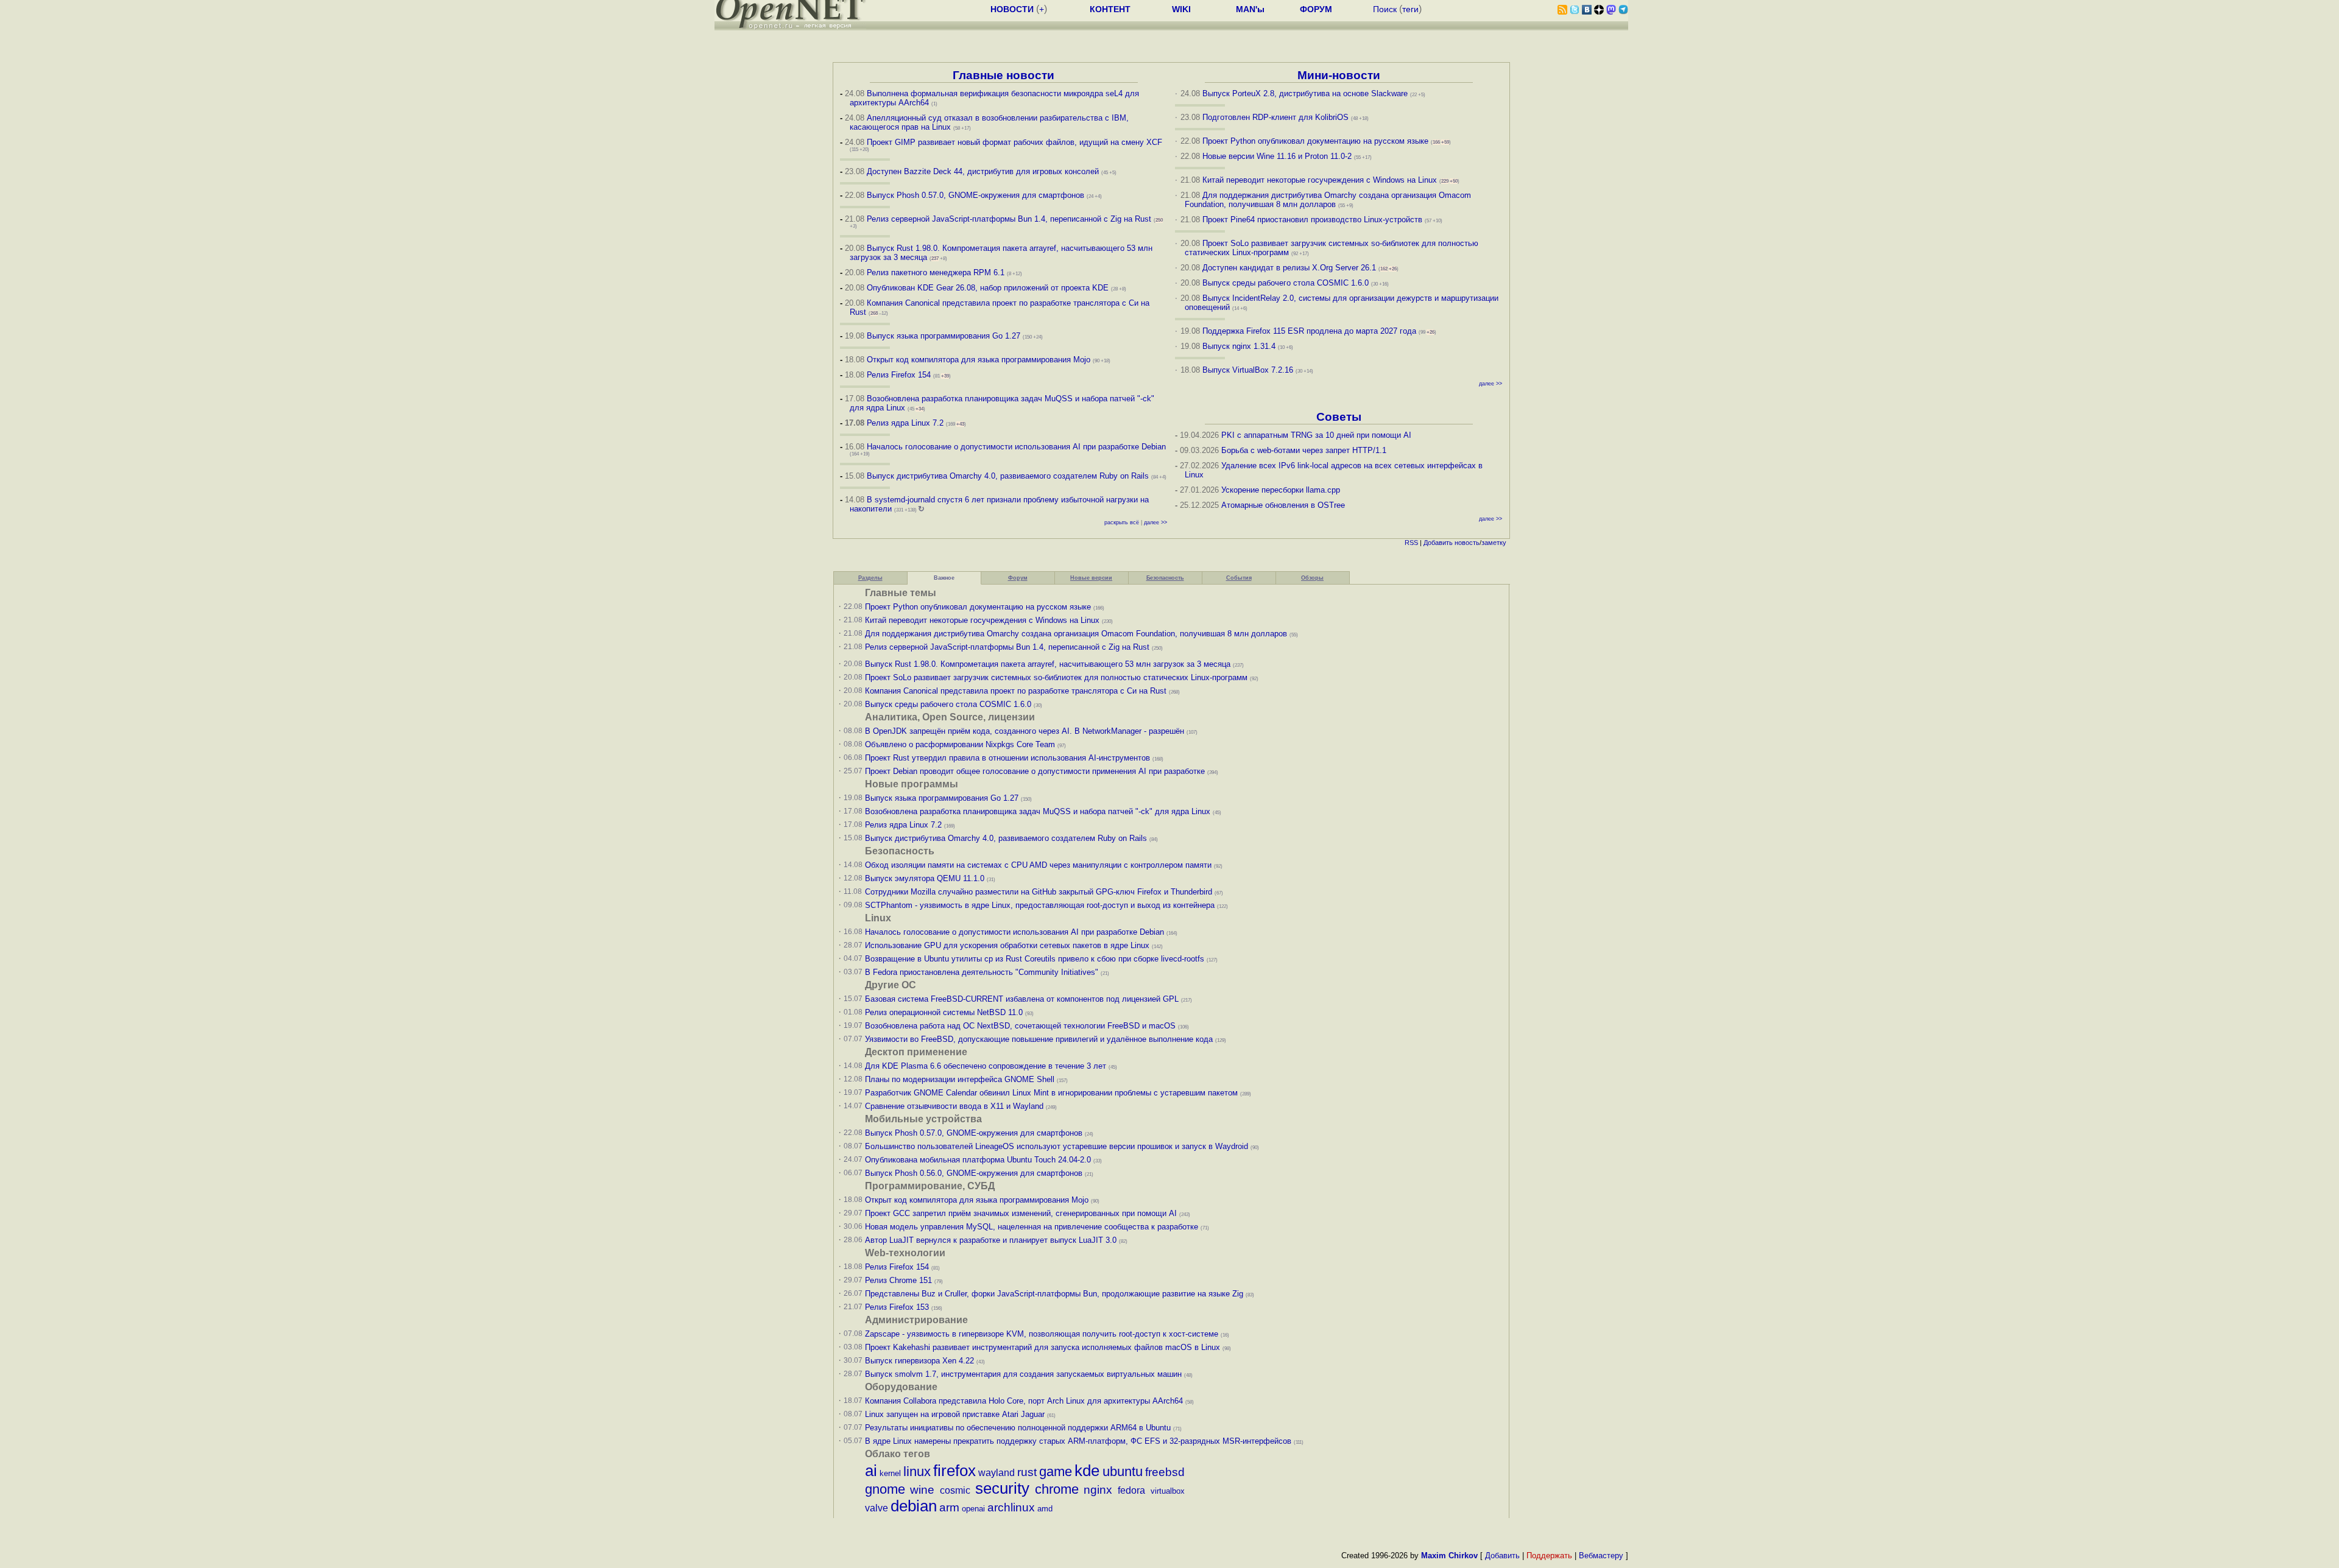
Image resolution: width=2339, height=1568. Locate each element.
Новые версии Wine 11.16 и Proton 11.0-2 (1277, 156)
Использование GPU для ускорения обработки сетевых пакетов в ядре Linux (1007, 945)
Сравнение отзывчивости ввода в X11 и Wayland (954, 1106)
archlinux (1011, 1507)
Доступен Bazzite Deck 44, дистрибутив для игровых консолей (983, 171)
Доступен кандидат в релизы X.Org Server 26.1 (1289, 268)
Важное (944, 578)
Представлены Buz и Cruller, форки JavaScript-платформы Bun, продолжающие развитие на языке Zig (1054, 1294)
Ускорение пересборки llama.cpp (1281, 490)
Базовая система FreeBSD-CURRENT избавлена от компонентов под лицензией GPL (1022, 999)
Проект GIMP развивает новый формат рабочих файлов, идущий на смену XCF (1014, 142)
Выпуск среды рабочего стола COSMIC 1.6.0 (1287, 283)
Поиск (1385, 9)
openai (973, 1509)
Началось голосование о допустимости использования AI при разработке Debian (1016, 447)
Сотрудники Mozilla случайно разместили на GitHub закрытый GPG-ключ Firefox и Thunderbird (1039, 892)
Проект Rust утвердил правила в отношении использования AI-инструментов (1007, 758)
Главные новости (1004, 75)
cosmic (955, 1490)
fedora (1131, 1490)
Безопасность (1165, 578)
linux (917, 1471)
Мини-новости (1339, 75)
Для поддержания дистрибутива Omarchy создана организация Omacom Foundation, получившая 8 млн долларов (1328, 200)
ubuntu (1123, 1471)
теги (1410, 9)
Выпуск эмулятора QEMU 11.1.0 (925, 878)
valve (877, 1508)
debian (914, 1506)
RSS (1411, 543)
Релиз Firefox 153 (897, 1307)
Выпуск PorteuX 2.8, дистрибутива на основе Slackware (1306, 93)
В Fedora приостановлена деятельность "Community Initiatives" (982, 972)
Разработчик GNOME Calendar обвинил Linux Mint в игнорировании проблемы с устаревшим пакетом (1051, 1093)
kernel (890, 1473)
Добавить (1438, 543)
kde (1087, 1471)
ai (871, 1471)
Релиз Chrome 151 (898, 1280)
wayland (997, 1473)
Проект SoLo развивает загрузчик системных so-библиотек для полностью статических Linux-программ (1056, 677)
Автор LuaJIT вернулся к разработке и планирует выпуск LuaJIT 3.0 (991, 1240)
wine (922, 1490)
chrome (1057, 1489)
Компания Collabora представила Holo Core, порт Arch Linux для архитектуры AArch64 (1024, 1401)
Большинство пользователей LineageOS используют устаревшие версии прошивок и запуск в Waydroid (1057, 1146)
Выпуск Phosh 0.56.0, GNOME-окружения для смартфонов (975, 1173)
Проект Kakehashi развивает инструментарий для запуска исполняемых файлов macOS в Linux (1042, 1347)
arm (949, 1507)
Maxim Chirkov (1449, 1556)
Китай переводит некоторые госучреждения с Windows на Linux (1320, 180)
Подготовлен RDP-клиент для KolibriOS (1275, 117)
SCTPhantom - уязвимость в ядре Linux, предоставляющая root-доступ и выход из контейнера (1040, 905)
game (1056, 1471)
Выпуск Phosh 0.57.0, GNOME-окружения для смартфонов (977, 195)
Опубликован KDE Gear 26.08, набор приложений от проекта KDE (989, 288)
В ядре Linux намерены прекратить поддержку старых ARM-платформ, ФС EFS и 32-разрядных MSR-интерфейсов (1079, 1441)
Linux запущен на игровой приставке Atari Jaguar (955, 1414)
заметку (1494, 543)
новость (1467, 543)
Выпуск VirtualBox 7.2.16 (1248, 370)
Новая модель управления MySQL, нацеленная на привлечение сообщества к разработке (1032, 1227)
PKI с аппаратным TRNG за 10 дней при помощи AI (1316, 435)
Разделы (870, 578)
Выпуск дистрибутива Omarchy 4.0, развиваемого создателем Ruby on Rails (1009, 476)
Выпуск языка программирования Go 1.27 (944, 336)
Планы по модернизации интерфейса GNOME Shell (960, 1079)
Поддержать (1549, 1556)
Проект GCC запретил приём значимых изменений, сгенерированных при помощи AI (1021, 1213)
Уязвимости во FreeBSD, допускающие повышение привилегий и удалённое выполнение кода (1039, 1039)
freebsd (1165, 1472)
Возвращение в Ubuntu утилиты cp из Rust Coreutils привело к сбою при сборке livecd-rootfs (1035, 959)
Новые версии (1091, 578)
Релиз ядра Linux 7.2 (905, 423)
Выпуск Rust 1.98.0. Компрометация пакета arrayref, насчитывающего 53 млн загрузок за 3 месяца (1048, 664)
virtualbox (1168, 1491)
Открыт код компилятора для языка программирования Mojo (979, 360)
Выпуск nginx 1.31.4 (1239, 346)
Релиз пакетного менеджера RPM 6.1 (936, 272)
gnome (885, 1489)
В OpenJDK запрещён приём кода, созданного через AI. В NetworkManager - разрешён (1025, 731)
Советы (1339, 417)
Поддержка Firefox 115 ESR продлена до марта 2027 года (1311, 331)
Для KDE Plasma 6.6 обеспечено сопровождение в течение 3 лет (986, 1066)
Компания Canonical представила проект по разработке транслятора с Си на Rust (1016, 691)
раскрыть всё (1122, 522)
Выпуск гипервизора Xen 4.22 (919, 1361)
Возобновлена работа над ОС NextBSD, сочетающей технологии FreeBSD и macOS (1020, 1026)
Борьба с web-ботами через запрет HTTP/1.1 (1304, 450)
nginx (1098, 1490)
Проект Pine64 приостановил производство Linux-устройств (1312, 220)
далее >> (1155, 522)
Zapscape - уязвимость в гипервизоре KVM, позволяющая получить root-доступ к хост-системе (1042, 1334)
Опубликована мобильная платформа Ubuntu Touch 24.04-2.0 (978, 1160)
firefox (954, 1471)
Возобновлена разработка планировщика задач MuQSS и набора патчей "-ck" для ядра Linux (1038, 811)
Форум (1018, 578)
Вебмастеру (1601, 1556)
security (1002, 1488)
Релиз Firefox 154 (899, 375)
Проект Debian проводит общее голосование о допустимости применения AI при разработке (1035, 771)
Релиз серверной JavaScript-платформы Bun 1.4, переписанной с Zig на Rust (1009, 219)
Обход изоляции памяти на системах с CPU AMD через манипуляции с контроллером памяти (1038, 865)
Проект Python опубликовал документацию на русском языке (1315, 141)
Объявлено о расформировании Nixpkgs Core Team (960, 744)
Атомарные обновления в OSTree (1283, 505)
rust (1027, 1472)
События (1239, 578)
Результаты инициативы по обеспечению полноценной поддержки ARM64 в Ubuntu (1018, 1428)
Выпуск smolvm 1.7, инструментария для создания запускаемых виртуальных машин (1023, 1374)
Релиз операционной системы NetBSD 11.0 (944, 1012)
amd (1045, 1509)
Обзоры (1312, 578)
